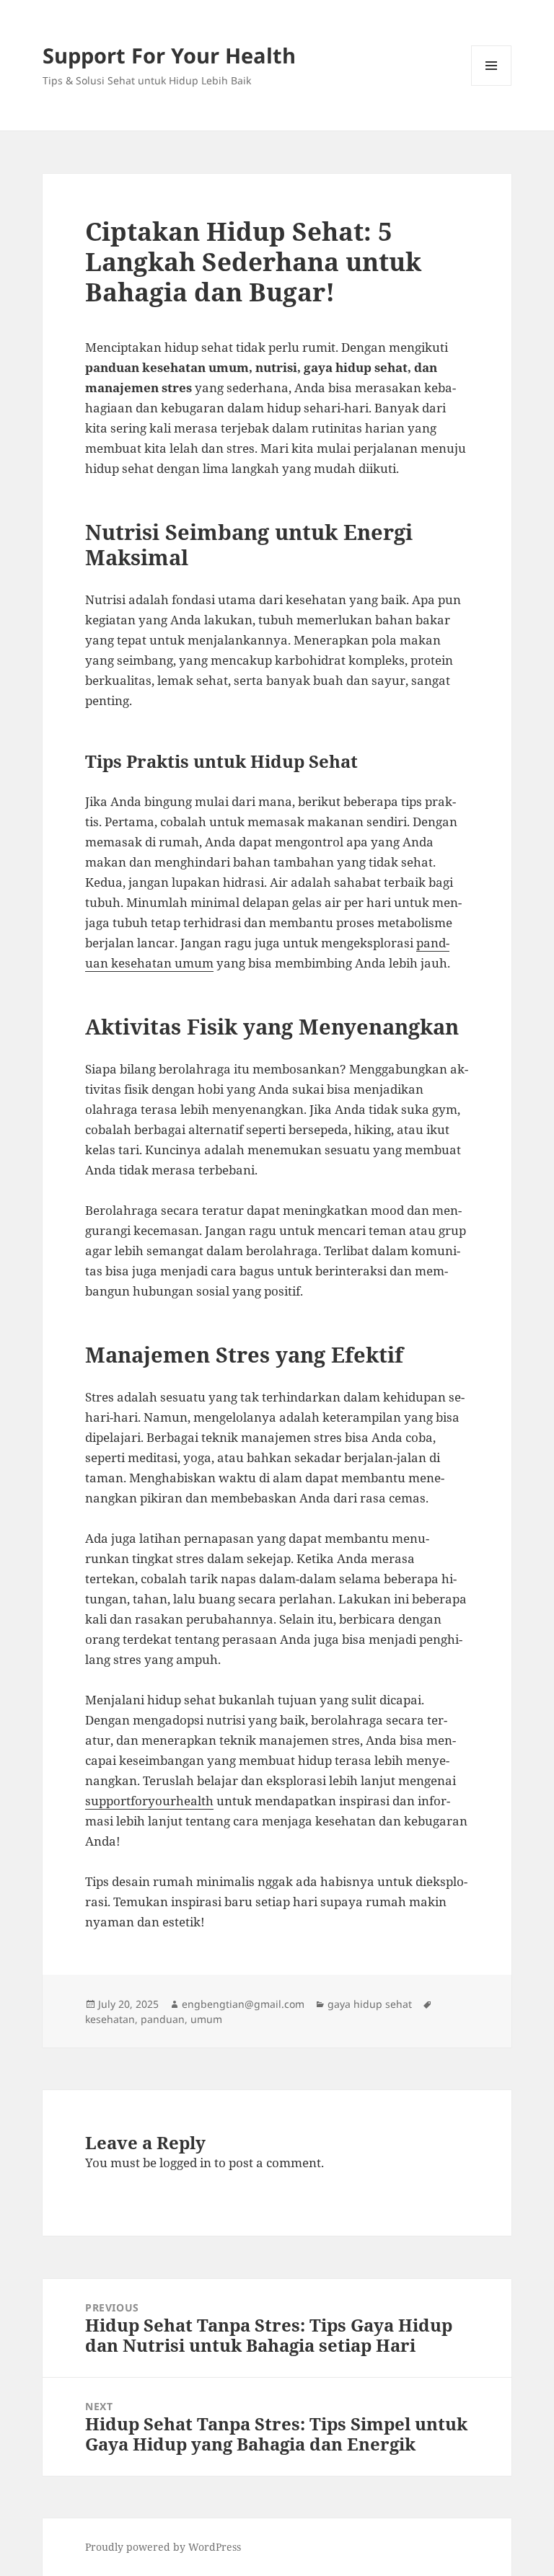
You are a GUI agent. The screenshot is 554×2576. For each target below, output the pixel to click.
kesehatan (110, 2019)
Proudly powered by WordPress (163, 2547)
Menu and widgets (492, 85)
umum (206, 2019)
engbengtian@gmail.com (243, 2004)
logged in (185, 2163)
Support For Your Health (169, 55)
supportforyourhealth (149, 1801)
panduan (163, 2019)
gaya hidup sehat (370, 2004)
